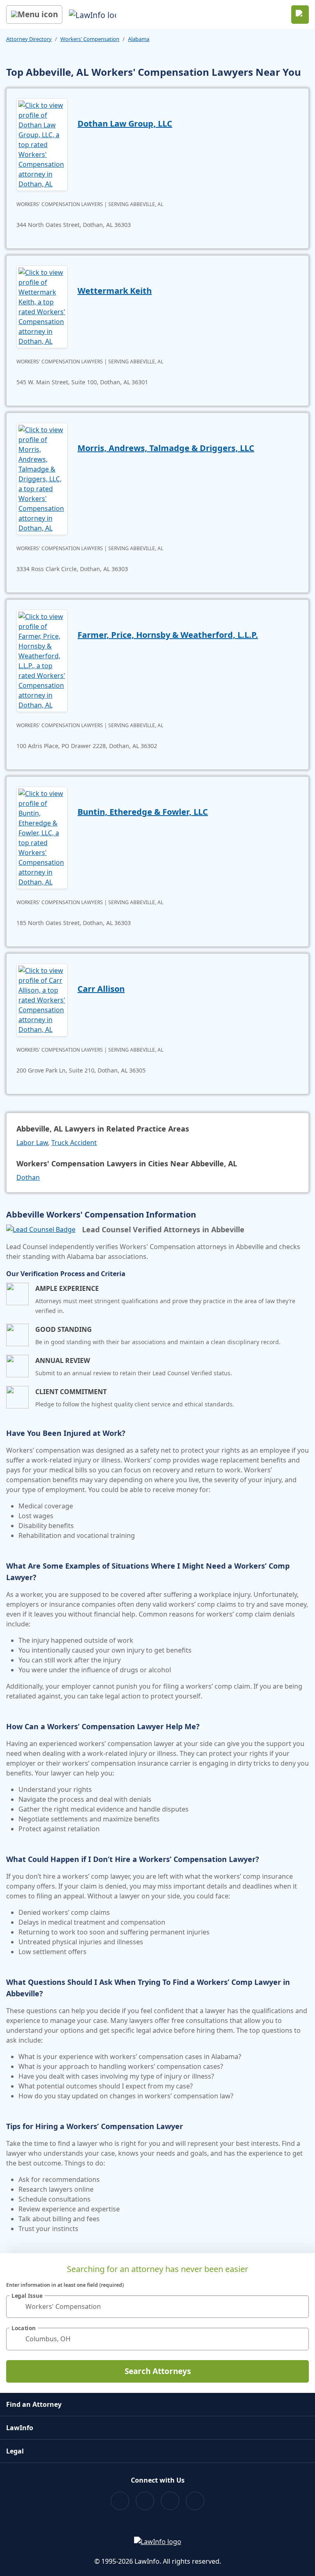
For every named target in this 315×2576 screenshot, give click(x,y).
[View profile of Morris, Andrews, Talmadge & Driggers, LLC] (42, 478)
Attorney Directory (29, 39)
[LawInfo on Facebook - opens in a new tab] (120, 2501)
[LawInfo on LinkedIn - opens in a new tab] (195, 2501)
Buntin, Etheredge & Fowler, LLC (143, 812)
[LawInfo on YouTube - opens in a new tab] (170, 2501)
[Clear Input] (299, 2306)
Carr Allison (101, 989)
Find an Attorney (34, 2404)
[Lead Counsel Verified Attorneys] (41, 1229)
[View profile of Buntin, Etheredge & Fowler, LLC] (42, 837)
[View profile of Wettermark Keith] (42, 306)
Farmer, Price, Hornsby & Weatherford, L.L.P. (168, 635)
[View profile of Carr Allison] (42, 999)
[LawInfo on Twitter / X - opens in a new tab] (145, 2501)
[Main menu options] (34, 15)
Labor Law (32, 1143)
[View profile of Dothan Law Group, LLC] (42, 144)
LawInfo (20, 2428)
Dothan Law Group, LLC (125, 124)
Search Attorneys (158, 2371)
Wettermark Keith (115, 291)
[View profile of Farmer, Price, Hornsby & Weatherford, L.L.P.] (42, 660)
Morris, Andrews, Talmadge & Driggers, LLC (166, 448)
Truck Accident (74, 1143)
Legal (15, 2451)
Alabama (139, 39)
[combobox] (157, 2307)
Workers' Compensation (90, 39)
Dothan (28, 1177)
